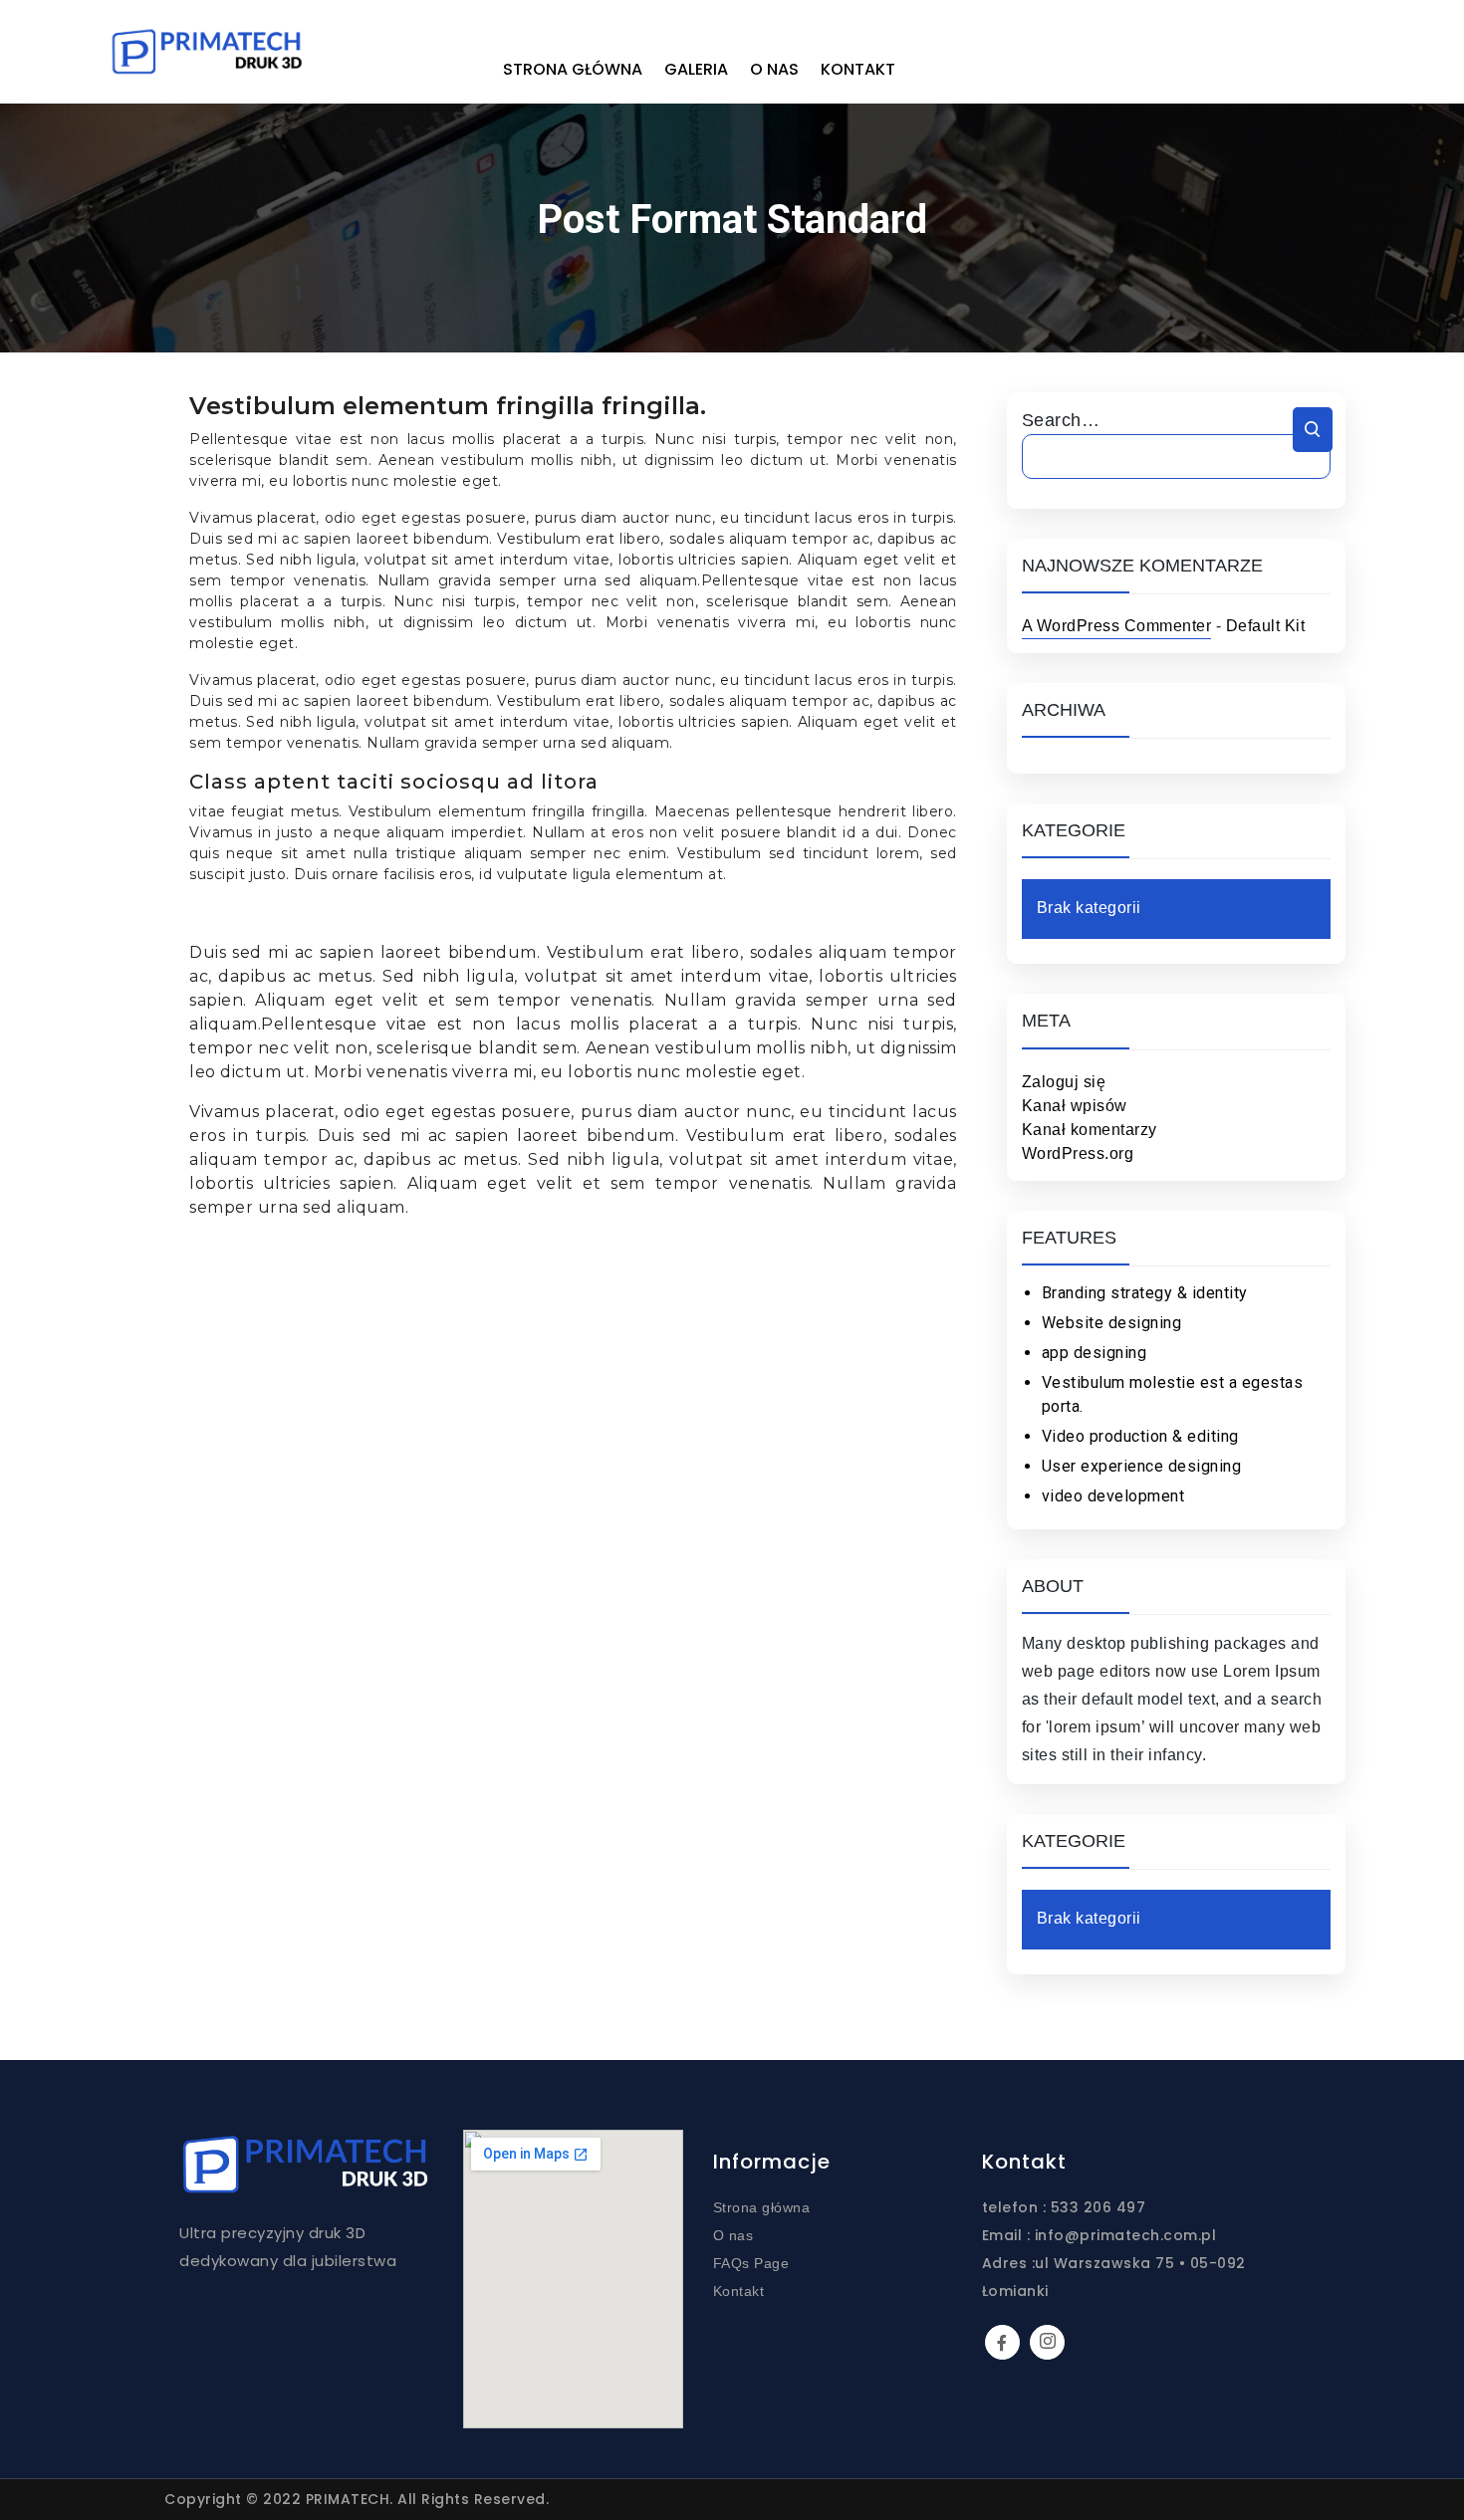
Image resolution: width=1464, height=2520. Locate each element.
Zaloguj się (1064, 1082)
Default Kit (1266, 626)
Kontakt (858, 69)
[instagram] (1047, 2342)
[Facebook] (1002, 2342)
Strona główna (573, 69)
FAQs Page (751, 2263)
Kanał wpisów (1075, 1106)
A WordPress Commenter (1117, 626)
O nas (774, 69)
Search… (1061, 420)
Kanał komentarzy (1090, 1130)
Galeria (696, 69)
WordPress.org (1078, 1153)
